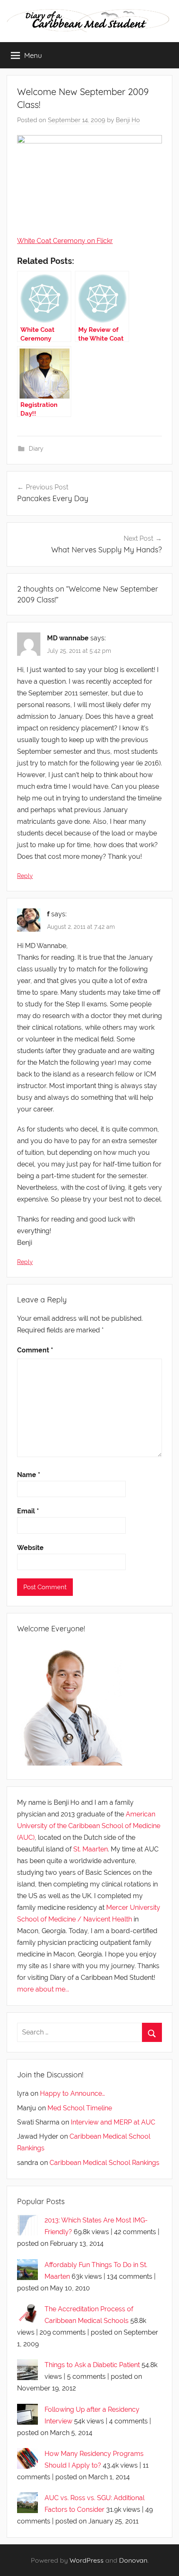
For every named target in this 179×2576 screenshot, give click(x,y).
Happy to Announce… (72, 2093)
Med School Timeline (80, 2108)
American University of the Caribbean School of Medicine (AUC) (89, 1826)
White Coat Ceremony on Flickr (65, 241)
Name (29, 1475)
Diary (36, 449)
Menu (33, 55)
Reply (25, 876)
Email (28, 1511)
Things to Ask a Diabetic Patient (92, 2365)
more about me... (43, 1989)
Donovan (133, 2560)
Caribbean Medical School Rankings (104, 2163)
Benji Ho (128, 120)
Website (30, 1548)
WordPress (87, 2560)
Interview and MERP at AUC (113, 2122)
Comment (35, 1350)
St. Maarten (91, 1849)
